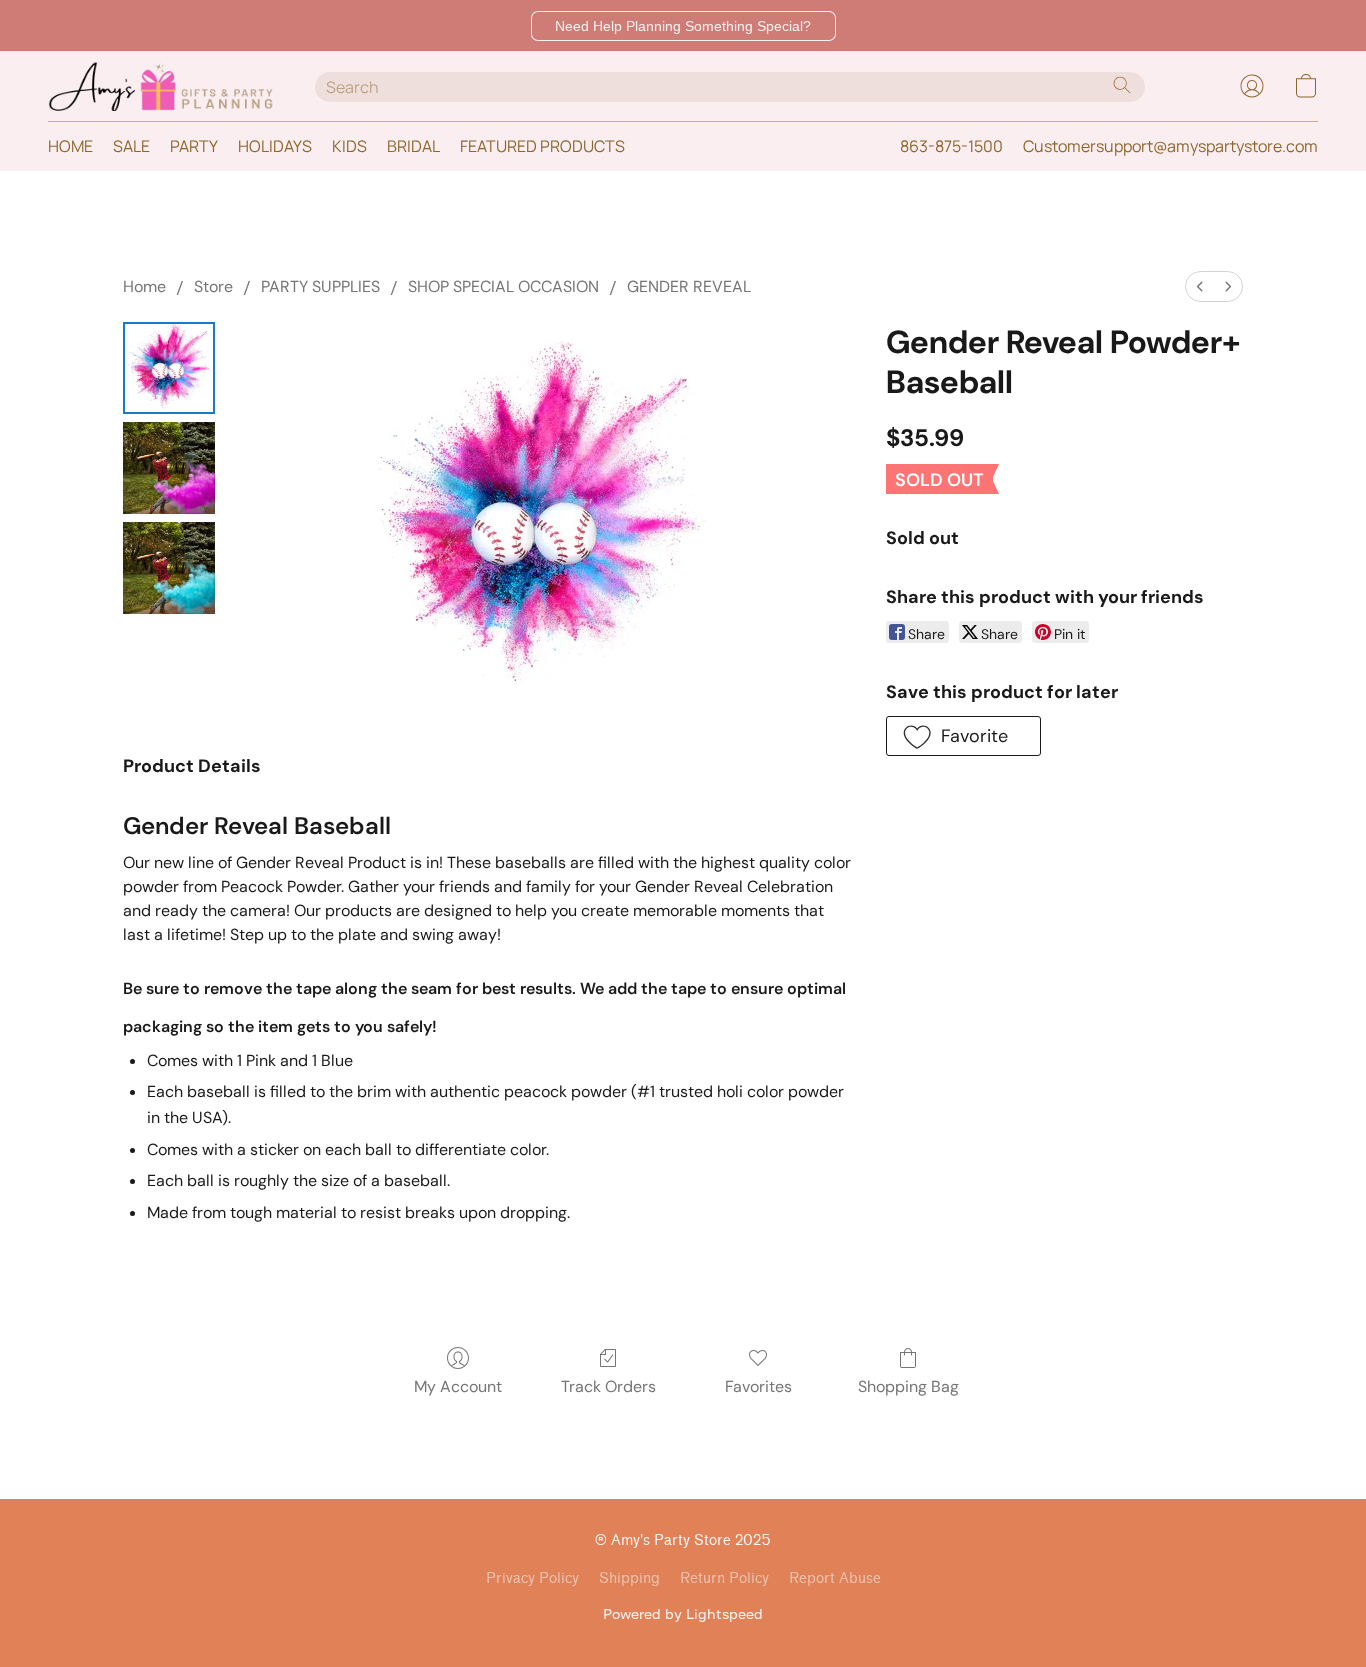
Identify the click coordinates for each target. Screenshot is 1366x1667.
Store (213, 286)
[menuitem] (1200, 286)
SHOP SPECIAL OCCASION (503, 286)
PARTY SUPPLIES (320, 286)
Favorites (758, 1386)
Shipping (629, 1578)
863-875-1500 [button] (951, 146)
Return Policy (724, 1578)
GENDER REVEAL (689, 286)
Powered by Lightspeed (683, 1613)
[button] (683, 26)
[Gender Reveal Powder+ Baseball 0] (169, 368)
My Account (458, 1386)
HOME (70, 146)
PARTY (194, 146)
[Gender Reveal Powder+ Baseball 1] (169, 468)
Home (144, 286)
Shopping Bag (908, 1386)
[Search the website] (1122, 85)
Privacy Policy (532, 1578)
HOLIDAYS (275, 146)
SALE (131, 146)
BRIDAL (413, 146)
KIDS (349, 146)
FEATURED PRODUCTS (542, 146)
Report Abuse (835, 1578)
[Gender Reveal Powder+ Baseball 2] (169, 568)
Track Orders (608, 1386)
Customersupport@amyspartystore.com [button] (1170, 146)
